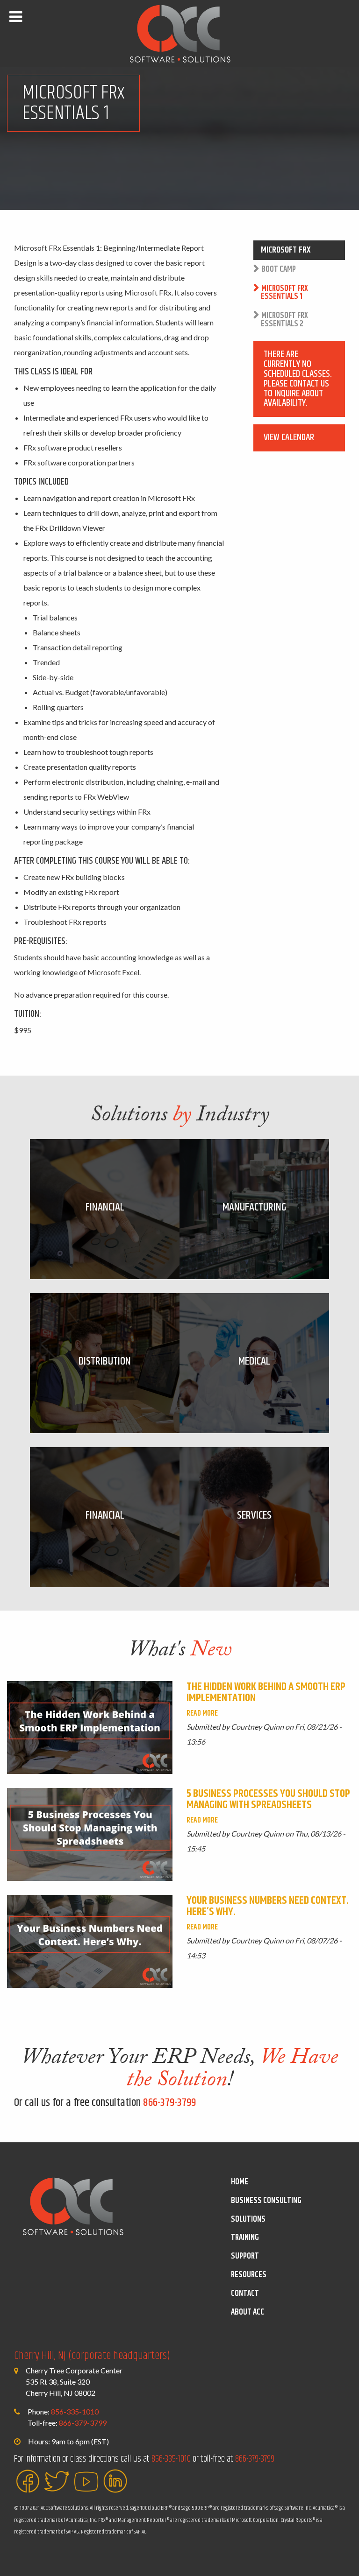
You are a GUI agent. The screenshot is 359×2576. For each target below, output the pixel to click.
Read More (202, 1714)
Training (245, 2238)
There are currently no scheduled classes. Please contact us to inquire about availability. (298, 379)
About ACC (248, 2312)
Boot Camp (279, 269)
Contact (245, 2294)
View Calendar (289, 437)
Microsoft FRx (286, 250)
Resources (249, 2275)
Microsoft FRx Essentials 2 (284, 320)
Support (245, 2256)
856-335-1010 (75, 2411)
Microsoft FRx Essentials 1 (284, 293)
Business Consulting (266, 2201)
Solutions (248, 2219)
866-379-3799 (169, 2103)
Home (240, 2182)
